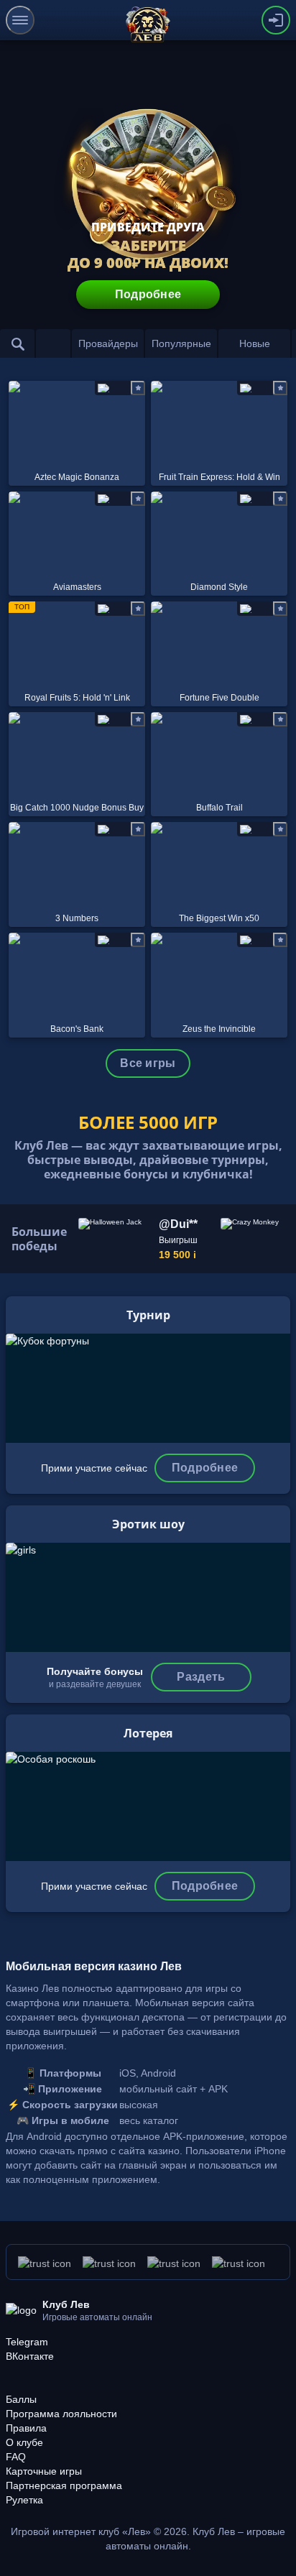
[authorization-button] (276, 20)
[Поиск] (17, 343)
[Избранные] (53, 343)
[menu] (20, 20)
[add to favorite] (138, 388)
